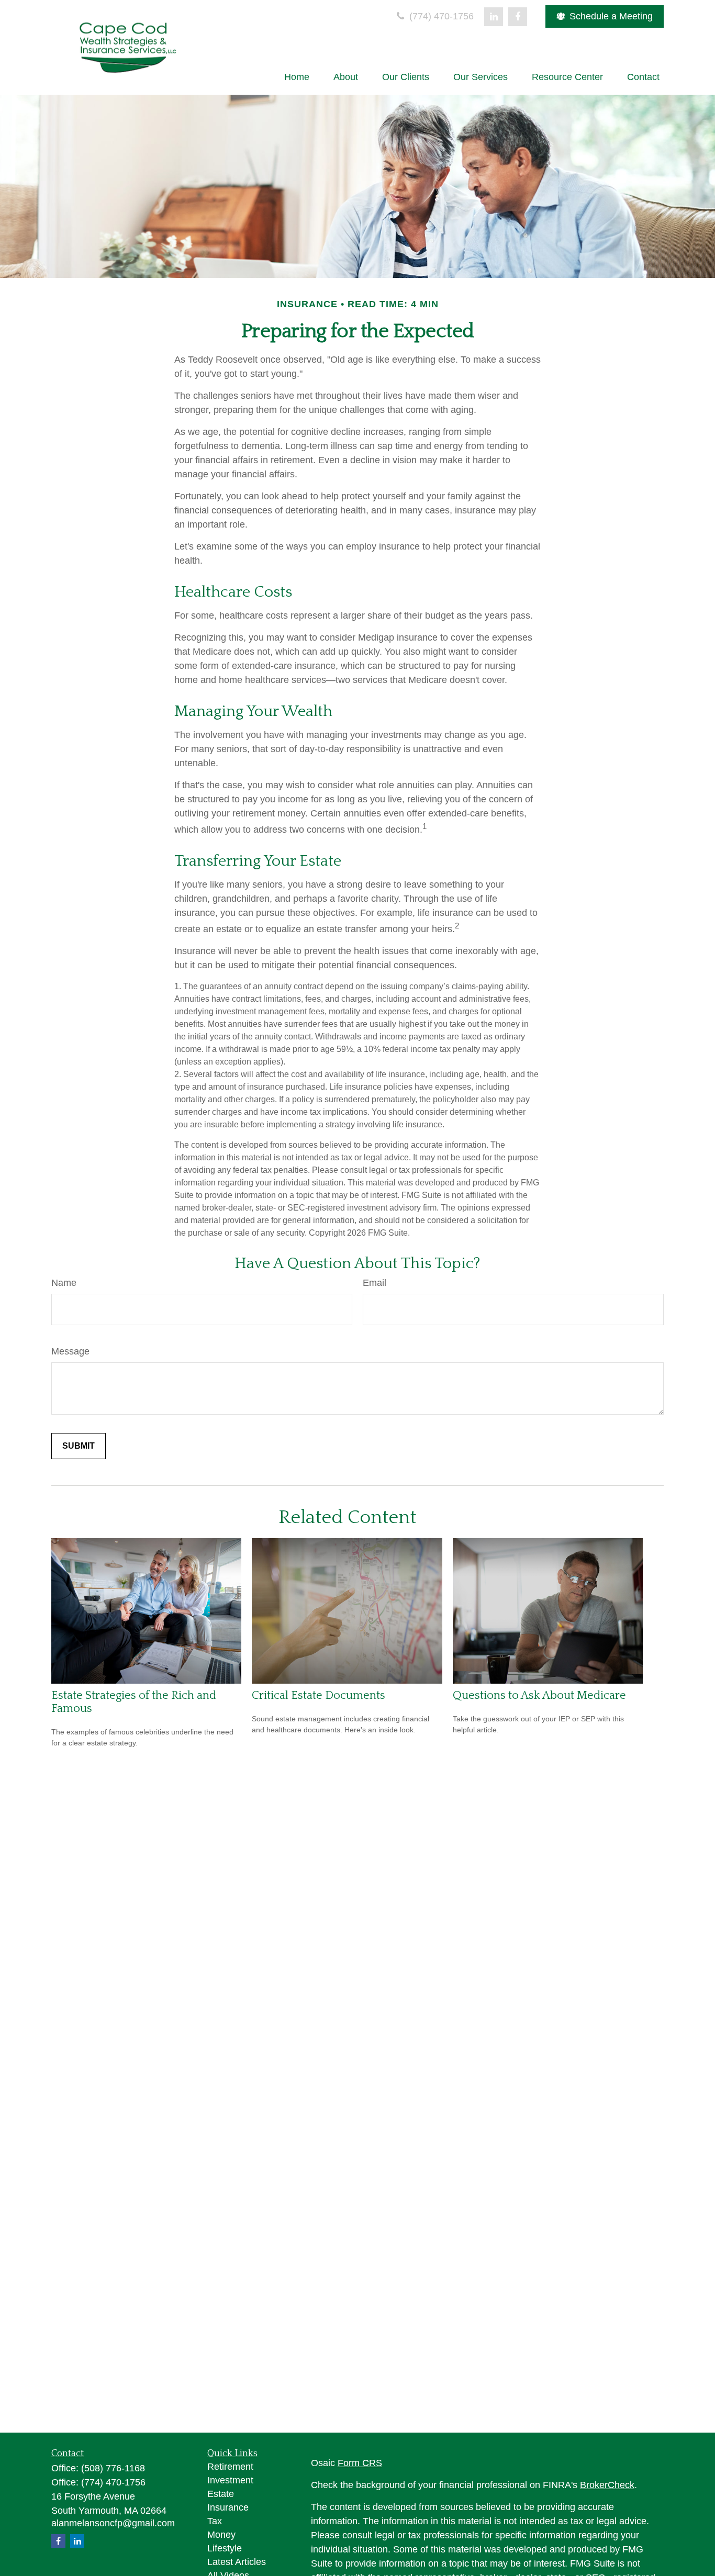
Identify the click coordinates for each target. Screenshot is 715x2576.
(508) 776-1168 (113, 2468)
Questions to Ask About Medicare (539, 1695)
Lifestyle (225, 2548)
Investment (230, 2480)
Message (70, 1351)
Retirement (230, 2467)
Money (221, 2535)
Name (64, 1283)
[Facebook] (518, 17)
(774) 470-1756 (440, 16)
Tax (215, 2521)
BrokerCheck (607, 2485)
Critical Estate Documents (319, 1695)
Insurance (228, 2507)
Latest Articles (237, 2562)
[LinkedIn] (494, 17)
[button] (297, 77)
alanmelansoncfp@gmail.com (113, 2523)
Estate (221, 2494)
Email (375, 1283)
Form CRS (360, 2463)
